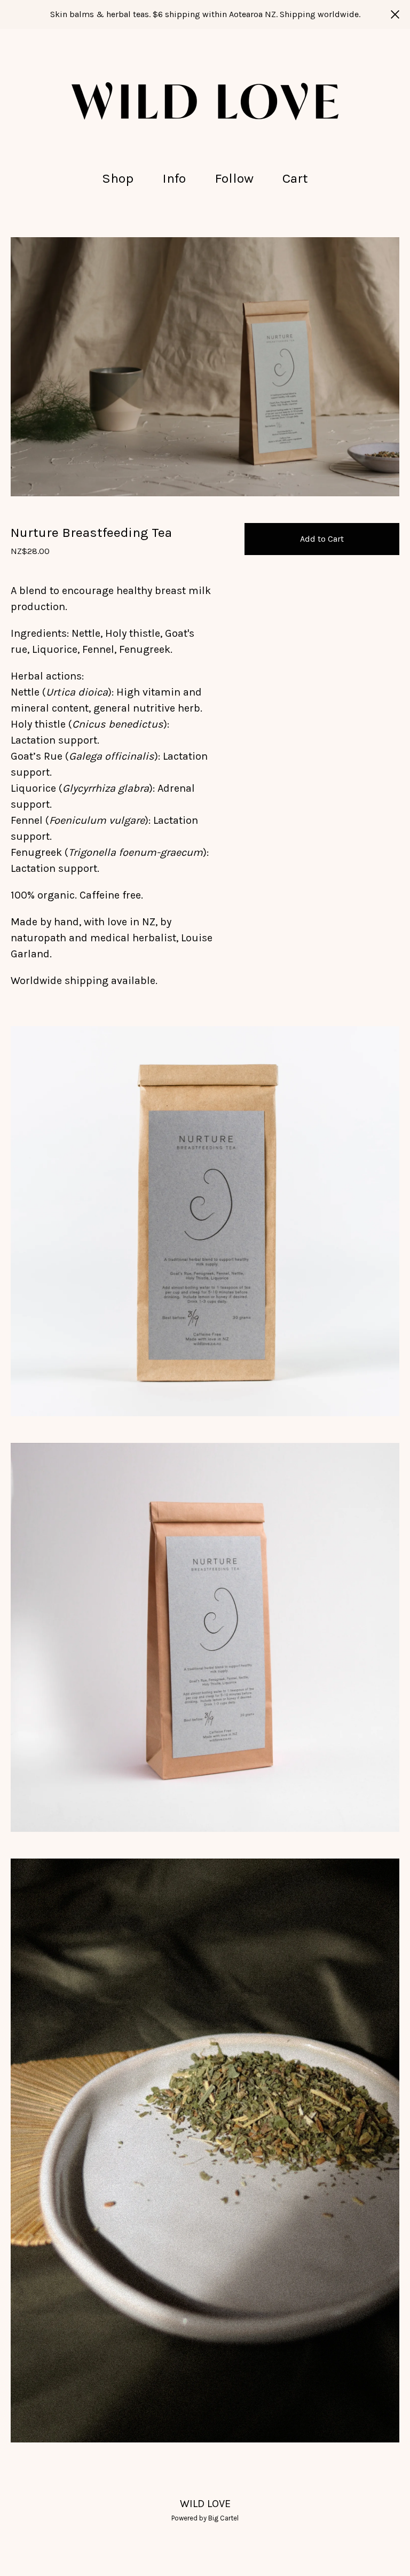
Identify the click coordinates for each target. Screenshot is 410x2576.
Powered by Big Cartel (205, 2518)
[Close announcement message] (395, 14)
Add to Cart (322, 539)
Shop (118, 178)
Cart (298, 177)
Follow (234, 178)
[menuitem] (118, 179)
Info (174, 178)
